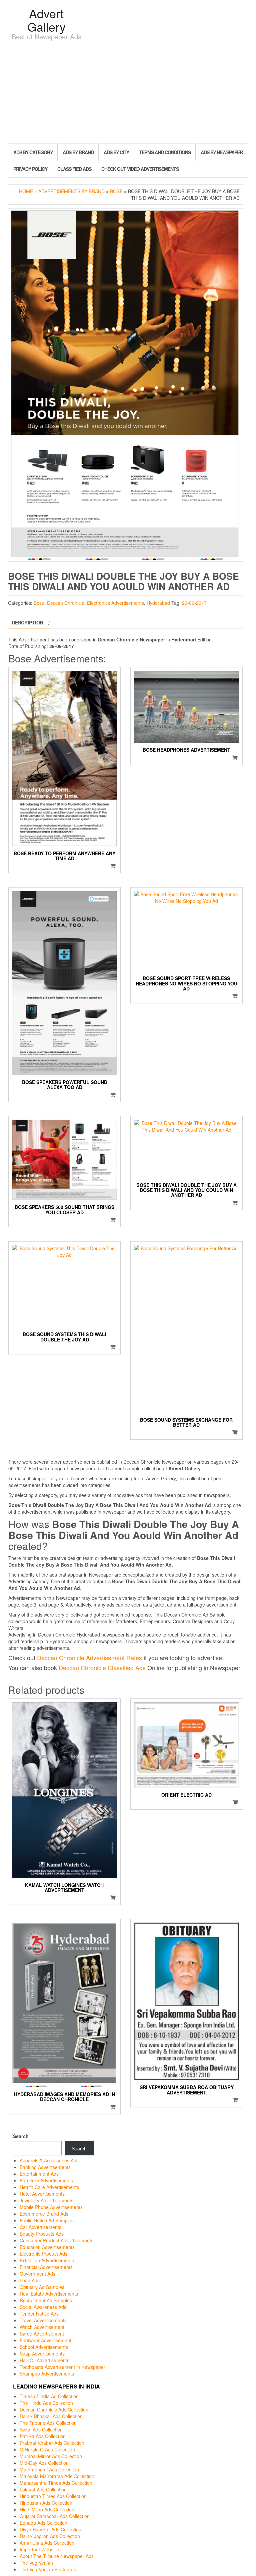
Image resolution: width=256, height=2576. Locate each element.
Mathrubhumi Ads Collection (49, 2469)
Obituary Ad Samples (42, 2287)
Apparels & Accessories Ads (49, 2160)
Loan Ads (30, 2280)
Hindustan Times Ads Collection (53, 2496)
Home (26, 191)
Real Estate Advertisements (49, 2294)
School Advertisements (44, 2347)
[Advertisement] (128, 94)
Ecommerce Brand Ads (44, 2214)
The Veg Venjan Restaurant (49, 2569)
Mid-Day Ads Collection (44, 2463)
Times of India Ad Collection (49, 2396)
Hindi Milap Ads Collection (47, 2509)
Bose (116, 191)
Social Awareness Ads (43, 2307)
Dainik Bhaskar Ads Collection (51, 2416)
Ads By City (116, 152)
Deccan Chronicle (66, 603)
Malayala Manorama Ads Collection (57, 2476)
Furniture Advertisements (46, 2180)
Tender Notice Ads (39, 2314)
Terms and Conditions (165, 152)
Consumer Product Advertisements (56, 2240)
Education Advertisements (47, 2247)
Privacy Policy (30, 169)
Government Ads (37, 2274)
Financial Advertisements (46, 2267)
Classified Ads (74, 169)
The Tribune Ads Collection (48, 2423)
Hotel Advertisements (42, 2194)
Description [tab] (27, 622)
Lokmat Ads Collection (43, 2489)
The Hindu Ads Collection (46, 2403)
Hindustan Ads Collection (46, 2503)
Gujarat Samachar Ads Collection (55, 2516)
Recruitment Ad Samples (46, 2300)
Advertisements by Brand (71, 191)
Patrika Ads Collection (43, 2436)
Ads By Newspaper (222, 152)
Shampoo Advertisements (47, 2374)
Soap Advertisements (42, 2354)
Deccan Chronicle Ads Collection (54, 2409)
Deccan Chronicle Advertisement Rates (89, 1657)
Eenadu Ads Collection (43, 2523)
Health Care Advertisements (49, 2187)
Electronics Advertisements (115, 603)
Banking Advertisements (45, 2167)
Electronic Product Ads (43, 2254)
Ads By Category (33, 152)
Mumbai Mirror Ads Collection (51, 2456)
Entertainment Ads (39, 2174)
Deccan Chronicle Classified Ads (102, 1667)
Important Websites (40, 2549)
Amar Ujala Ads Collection (47, 2543)
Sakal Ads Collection (41, 2429)
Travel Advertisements (43, 2320)
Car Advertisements (40, 2227)
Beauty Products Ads (42, 2234)
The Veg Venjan (36, 2563)
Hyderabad (158, 603)
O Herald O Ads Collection (47, 2449)
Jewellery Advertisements (46, 2200)
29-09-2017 (194, 603)
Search (21, 2136)
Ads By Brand (78, 152)
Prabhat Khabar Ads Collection (52, 2443)
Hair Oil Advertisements (44, 2360)
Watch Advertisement (42, 2327)
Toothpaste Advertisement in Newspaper (62, 2367)
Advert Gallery (46, 20)
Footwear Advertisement (45, 2340)
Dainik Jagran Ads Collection (50, 2536)
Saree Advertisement (42, 2334)
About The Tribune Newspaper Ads (57, 2556)
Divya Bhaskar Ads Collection (50, 2529)
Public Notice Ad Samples (47, 2220)
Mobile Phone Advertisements (51, 2207)
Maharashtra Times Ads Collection (56, 2483)
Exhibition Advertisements (47, 2260)
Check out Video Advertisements (140, 169)
